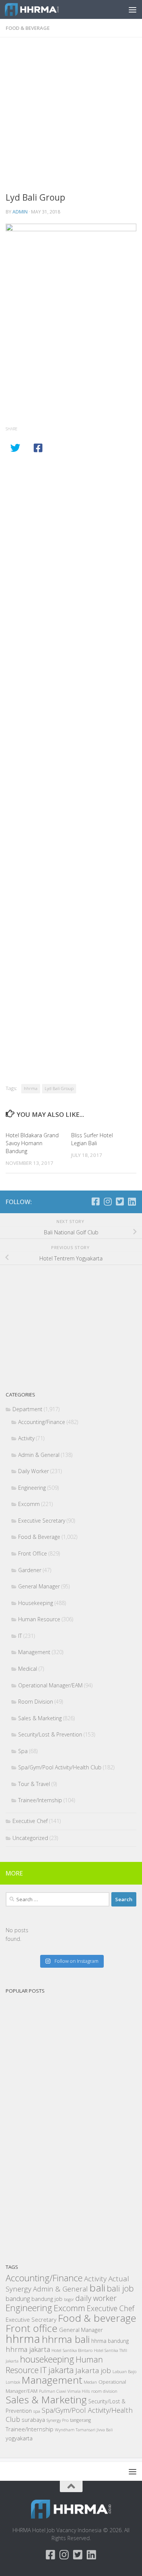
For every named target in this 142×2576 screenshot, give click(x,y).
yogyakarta (19, 2438)
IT (20, 1636)
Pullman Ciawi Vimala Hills (64, 2391)
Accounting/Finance (42, 1422)
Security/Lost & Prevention (50, 1734)
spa (37, 2411)
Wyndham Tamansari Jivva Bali (84, 2430)
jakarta (61, 2370)
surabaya (33, 2420)
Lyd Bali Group (59, 1088)
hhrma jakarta (28, 2349)
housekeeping (47, 2359)
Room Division (36, 1702)
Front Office (33, 1553)
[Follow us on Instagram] (108, 1201)
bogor (69, 2299)
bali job (120, 2288)
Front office (32, 2328)
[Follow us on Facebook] (95, 1201)
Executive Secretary (42, 1521)
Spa (23, 1751)
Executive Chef (30, 1821)
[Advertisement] (71, 117)
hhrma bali (66, 2339)
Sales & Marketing (40, 1718)
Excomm (29, 1504)
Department (27, 1409)
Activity (26, 1438)
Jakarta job (93, 2370)
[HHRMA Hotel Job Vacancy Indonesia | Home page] (41, 9)
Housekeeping (36, 1603)
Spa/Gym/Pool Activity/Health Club (60, 1767)
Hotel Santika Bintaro (72, 2350)
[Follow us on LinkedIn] (132, 1201)
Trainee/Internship (40, 1800)
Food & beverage (97, 2318)
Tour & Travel (34, 1784)
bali (97, 2288)
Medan (90, 2382)
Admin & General (39, 1455)
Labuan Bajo (124, 2371)
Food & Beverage (28, 28)
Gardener (30, 1570)
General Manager (39, 1586)
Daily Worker (34, 1471)
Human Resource (39, 1619)
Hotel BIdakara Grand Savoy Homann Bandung (32, 1143)
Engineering (32, 1488)
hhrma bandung (110, 2341)
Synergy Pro (58, 2420)
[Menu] (133, 9)
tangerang (80, 2420)
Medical (28, 1669)
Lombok (13, 2382)
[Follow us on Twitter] (120, 1201)
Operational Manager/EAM (50, 1685)
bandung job (47, 2299)
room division (104, 2391)
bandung (18, 2298)
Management (34, 1652)
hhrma (31, 1088)
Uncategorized (30, 1838)
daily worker (96, 2298)
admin (20, 212)
